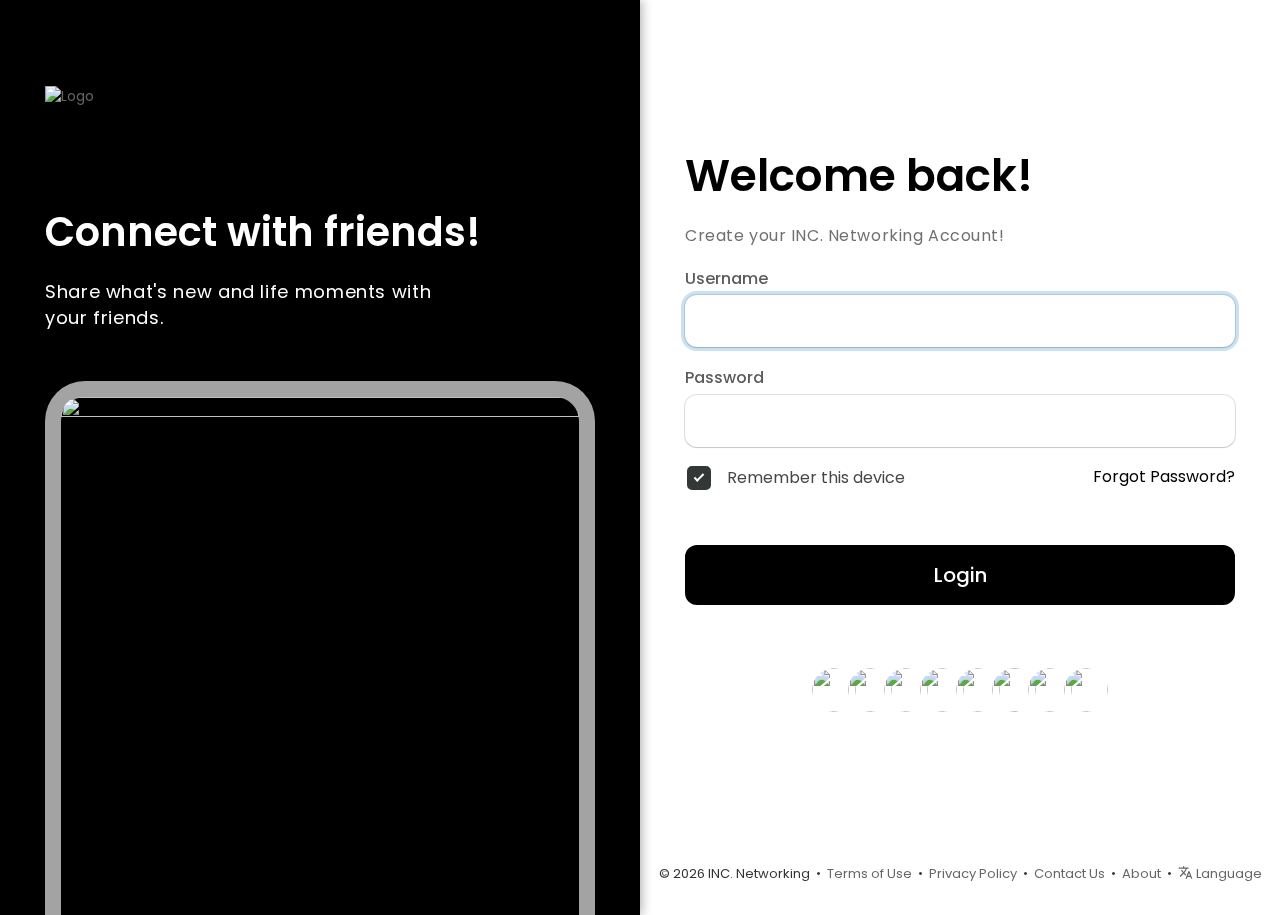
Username (726, 279)
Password (724, 378)
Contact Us (1069, 873)
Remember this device (816, 478)
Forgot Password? (1164, 477)
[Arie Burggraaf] (1086, 689)
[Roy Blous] (834, 689)
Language (1227, 873)
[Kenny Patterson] (870, 689)
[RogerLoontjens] (942, 689)
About (1141, 873)
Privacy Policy (973, 873)
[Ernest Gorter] (906, 689)
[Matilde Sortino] (978, 689)
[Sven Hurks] (1050, 689)
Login (960, 575)
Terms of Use (869, 873)
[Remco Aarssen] (1014, 689)
